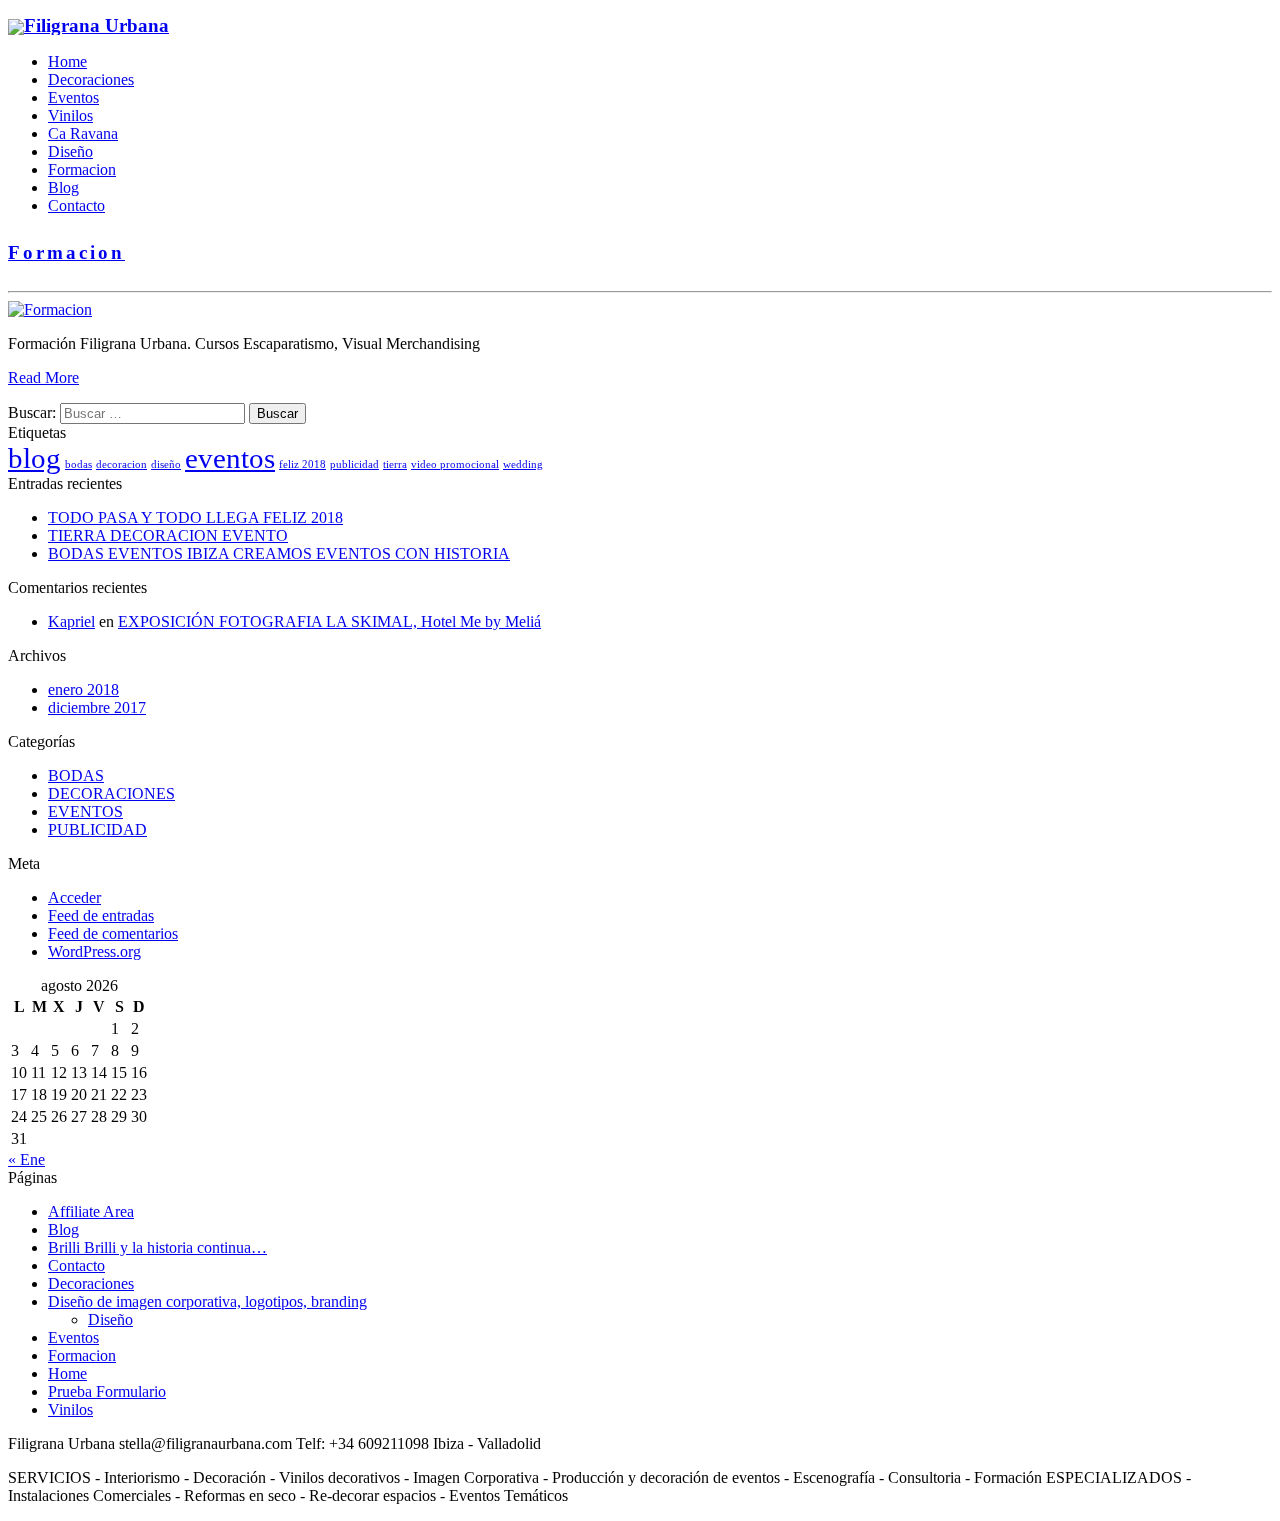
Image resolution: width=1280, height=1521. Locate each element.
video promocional (455, 464)
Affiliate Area (91, 1211)
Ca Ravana (83, 133)
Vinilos (70, 115)
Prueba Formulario (107, 1391)
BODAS (76, 775)
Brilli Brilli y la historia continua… (157, 1247)
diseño (166, 464)
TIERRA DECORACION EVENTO (168, 535)
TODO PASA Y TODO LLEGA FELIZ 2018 (195, 517)
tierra (395, 464)
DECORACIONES (111, 793)
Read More (43, 377)
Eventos (73, 97)
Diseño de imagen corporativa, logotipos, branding (207, 1301)
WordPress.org (94, 951)
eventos (230, 458)
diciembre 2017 (97, 707)
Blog (63, 187)
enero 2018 (83, 689)
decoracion (121, 464)
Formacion (82, 169)
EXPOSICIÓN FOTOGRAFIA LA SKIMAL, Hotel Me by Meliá (329, 621)
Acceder (74, 897)
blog (34, 458)
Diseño (70, 151)
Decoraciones (91, 79)
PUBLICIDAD (97, 829)
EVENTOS (85, 811)
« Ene (26, 1159)
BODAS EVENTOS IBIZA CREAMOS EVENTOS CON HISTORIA (279, 553)
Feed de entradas (101, 915)
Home (67, 61)
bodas (78, 464)
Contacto (76, 205)
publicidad (354, 464)
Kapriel (71, 621)
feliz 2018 (302, 464)
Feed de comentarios (113, 933)
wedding (523, 464)
